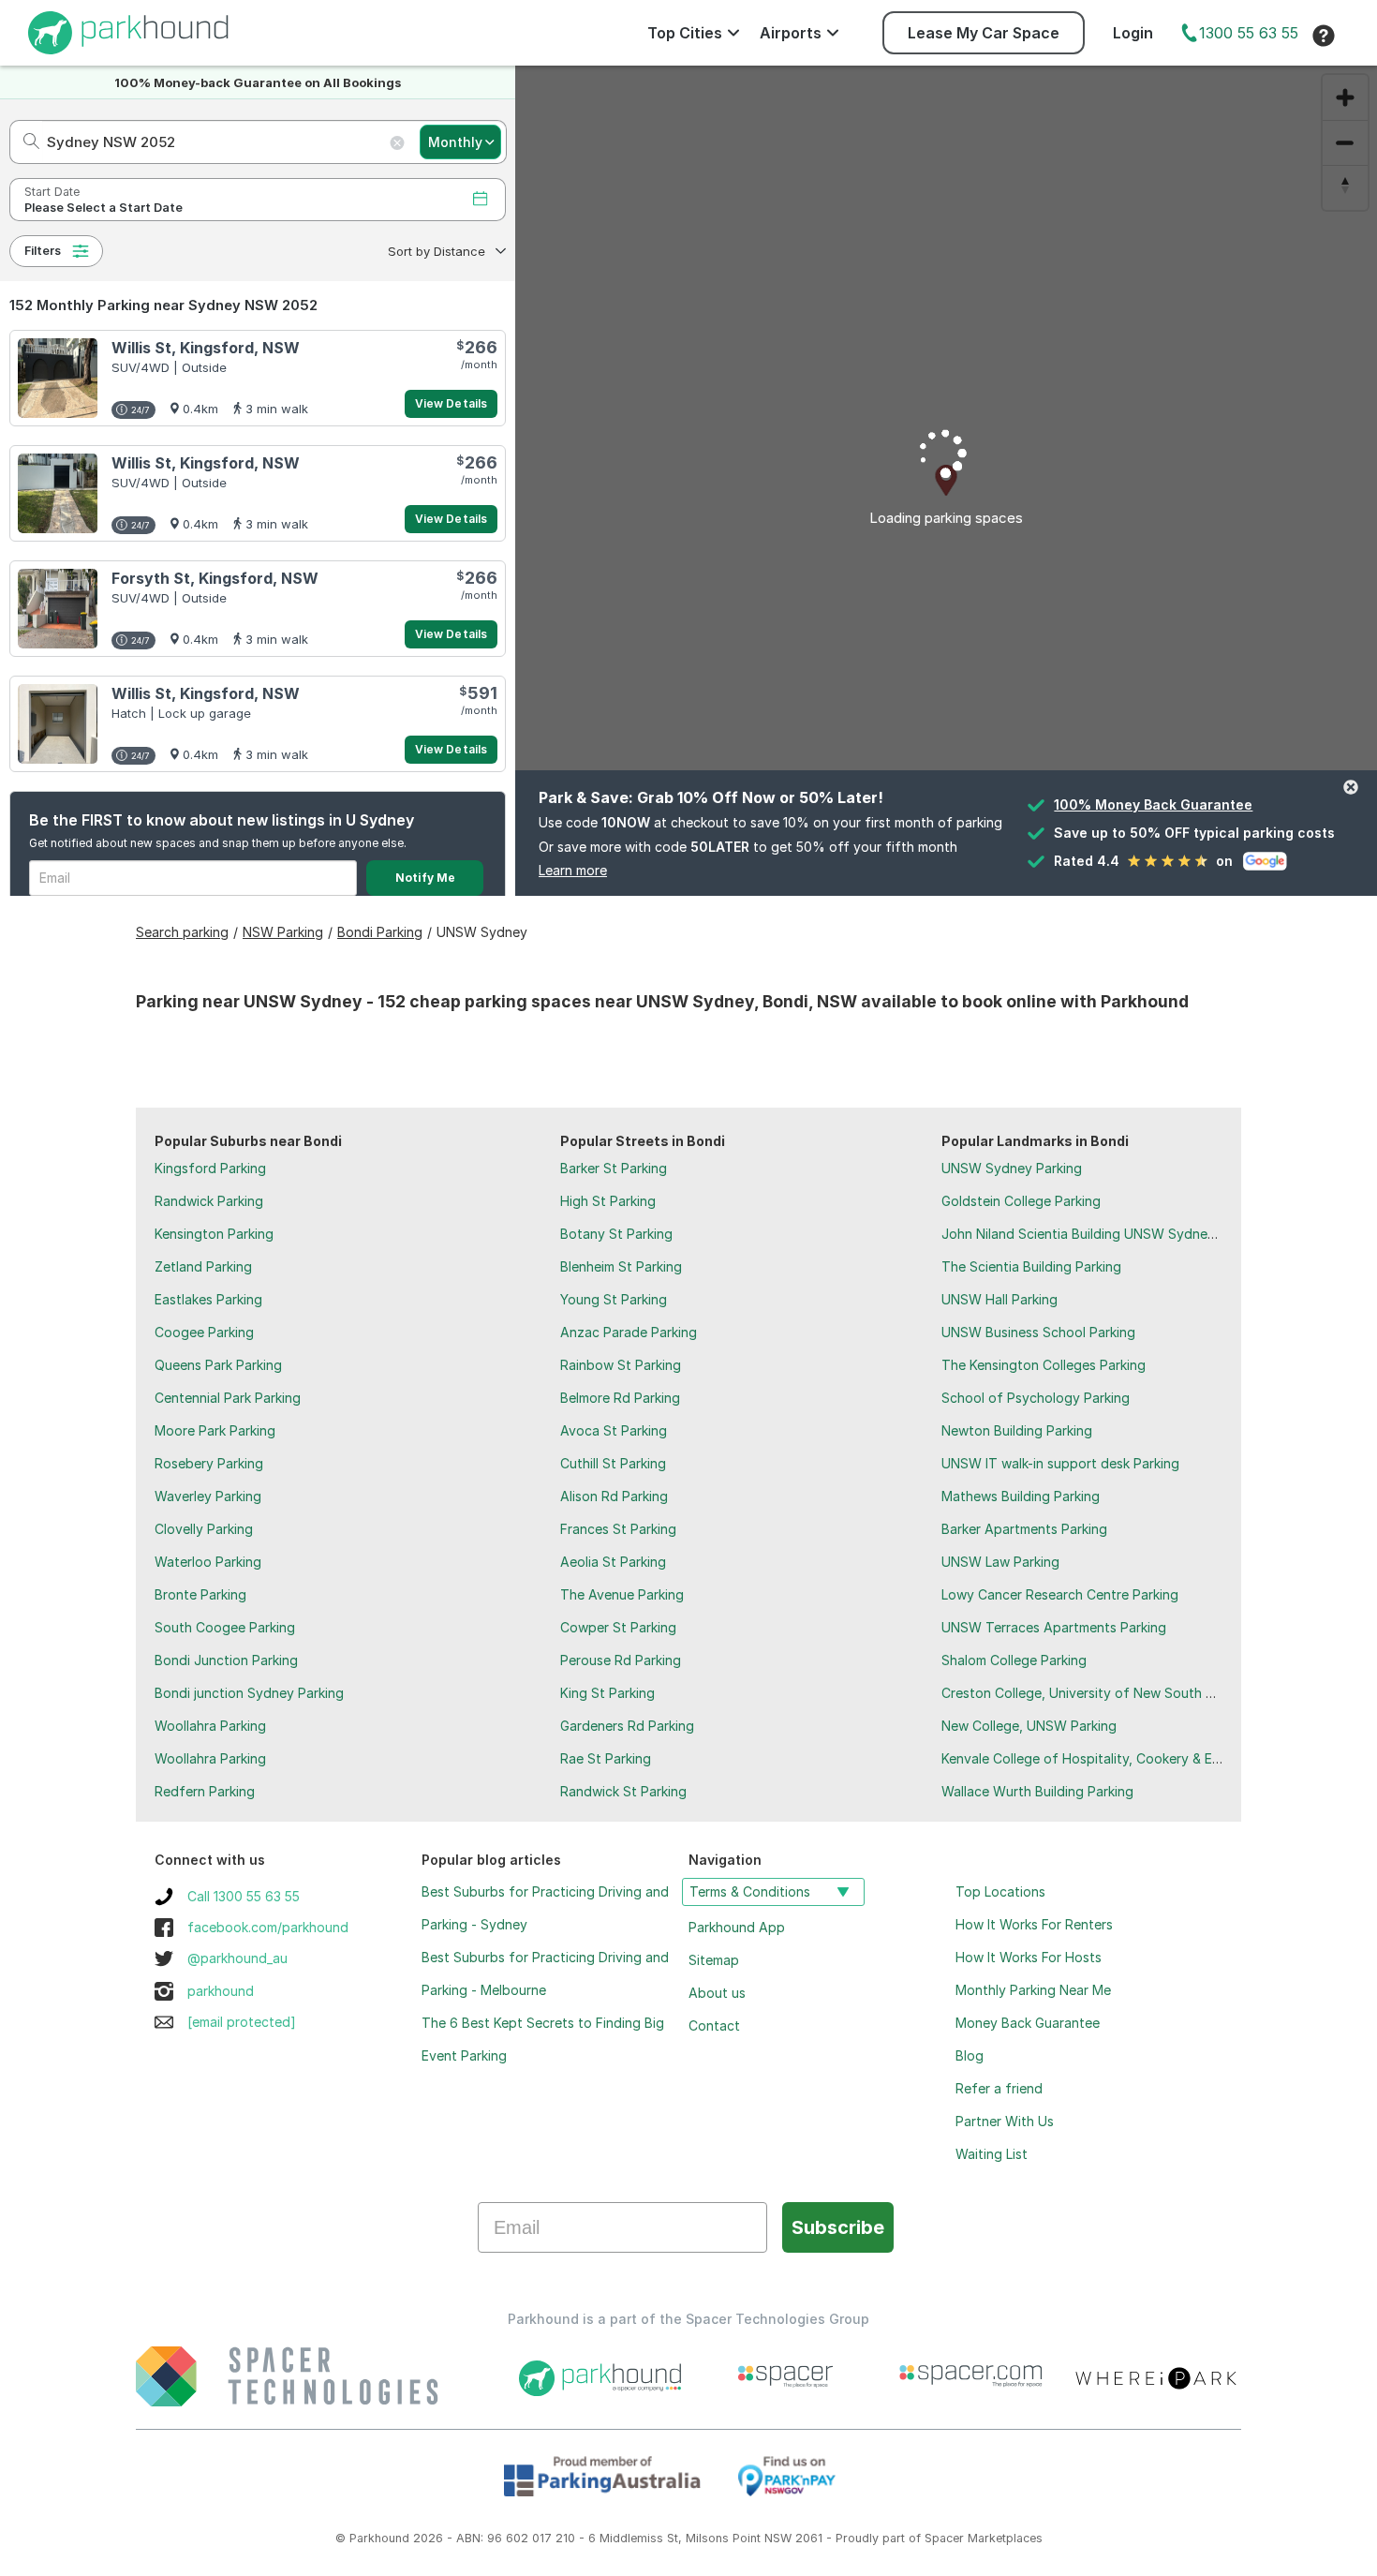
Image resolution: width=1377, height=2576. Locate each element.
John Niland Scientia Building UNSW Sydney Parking (1103, 1234)
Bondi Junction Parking (226, 1660)
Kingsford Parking (210, 1168)
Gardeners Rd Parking (627, 1726)
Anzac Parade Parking (629, 1332)
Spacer (944, 2538)
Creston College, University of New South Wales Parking (1117, 1693)
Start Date (52, 192)
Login (1133, 33)
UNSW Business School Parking (1038, 1332)
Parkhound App (737, 1927)
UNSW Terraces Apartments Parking (1054, 1627)
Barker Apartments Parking (1024, 1529)
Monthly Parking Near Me (1033, 1990)
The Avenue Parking (622, 1594)
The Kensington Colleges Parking (1044, 1365)
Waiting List (992, 2154)
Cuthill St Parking (613, 1463)
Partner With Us (1005, 2121)
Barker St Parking (614, 1168)
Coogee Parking (204, 1332)
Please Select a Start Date (104, 208)
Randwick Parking (209, 1201)
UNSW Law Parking (1000, 1562)
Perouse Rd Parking (621, 1660)
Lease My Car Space (984, 33)
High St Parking (608, 1201)
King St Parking (607, 1693)
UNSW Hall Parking (999, 1299)
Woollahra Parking (210, 1726)
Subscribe (838, 2227)
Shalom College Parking (1014, 1660)
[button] (445, 251)
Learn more (573, 870)
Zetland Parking (203, 1266)
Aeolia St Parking (613, 1562)
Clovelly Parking (204, 1529)
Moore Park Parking (215, 1430)
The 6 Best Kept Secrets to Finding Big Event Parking (543, 2039)
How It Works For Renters (1034, 1924)
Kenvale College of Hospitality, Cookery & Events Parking (1119, 1758)
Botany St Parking (616, 1234)
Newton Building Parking (1017, 1430)
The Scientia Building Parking (1031, 1266)
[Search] (26, 142)
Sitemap (714, 1960)
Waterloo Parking (208, 1562)
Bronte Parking (200, 1594)
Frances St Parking (618, 1529)
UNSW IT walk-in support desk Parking (1060, 1463)
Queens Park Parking (218, 1365)
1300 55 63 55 (1249, 33)
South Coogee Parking (225, 1627)
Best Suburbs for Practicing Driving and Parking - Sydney (545, 1908)
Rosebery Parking (209, 1463)
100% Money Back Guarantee (1153, 804)
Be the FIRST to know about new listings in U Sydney (222, 820)
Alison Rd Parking (614, 1496)
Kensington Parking (214, 1234)
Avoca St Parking (614, 1430)
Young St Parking (614, 1299)
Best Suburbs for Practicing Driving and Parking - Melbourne (545, 1973)
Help (1324, 36)
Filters (43, 251)
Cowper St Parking (618, 1627)
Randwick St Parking (623, 1791)
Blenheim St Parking (621, 1266)
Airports (791, 33)
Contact (714, 2025)
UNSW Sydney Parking (1012, 1168)
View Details (451, 403)
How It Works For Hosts (1029, 1957)
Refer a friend (999, 2088)
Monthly (455, 142)
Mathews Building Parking (1021, 1496)
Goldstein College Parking (1021, 1201)
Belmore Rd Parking (620, 1398)
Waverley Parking (208, 1496)
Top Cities (685, 33)
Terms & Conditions (750, 1891)
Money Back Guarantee (1028, 2023)
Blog (970, 2055)
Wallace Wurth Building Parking (1037, 1791)
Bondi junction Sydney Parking (249, 1693)
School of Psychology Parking (1036, 1398)
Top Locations (1000, 1891)
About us (717, 1993)
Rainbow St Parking (621, 1365)
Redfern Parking (205, 1791)
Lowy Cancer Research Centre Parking (1060, 1594)
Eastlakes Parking (208, 1299)
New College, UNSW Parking (1029, 1726)
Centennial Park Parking (228, 1398)
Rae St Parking (606, 1758)
